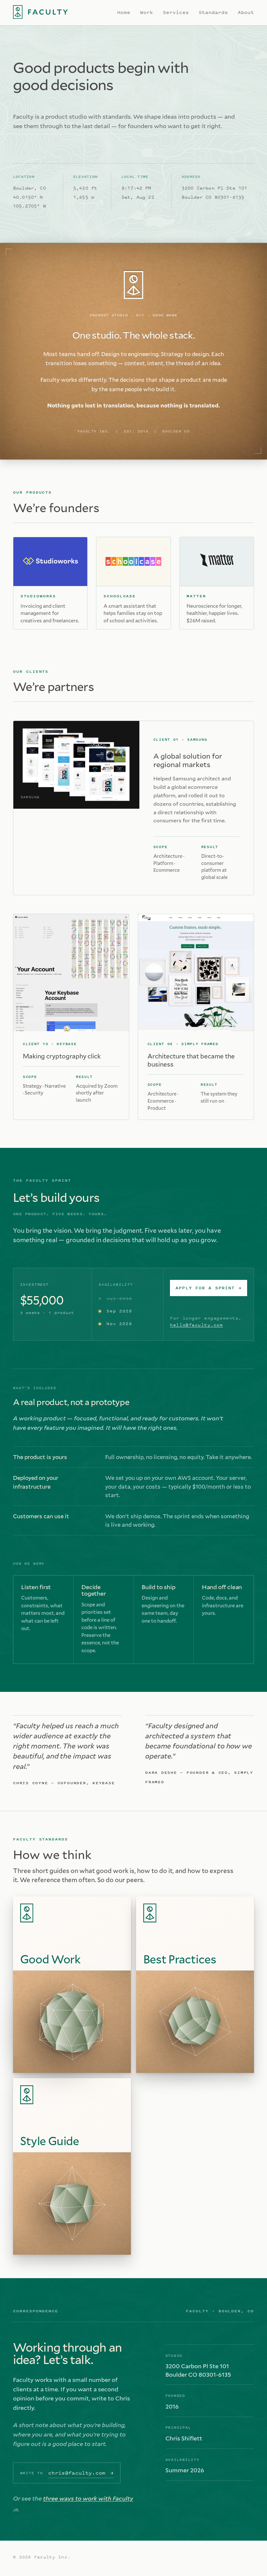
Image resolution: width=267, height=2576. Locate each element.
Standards (213, 12)
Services (176, 12)
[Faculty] (40, 12)
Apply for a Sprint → (208, 1288)
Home (124, 12)
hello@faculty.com (196, 1325)
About (246, 12)
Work (147, 12)
